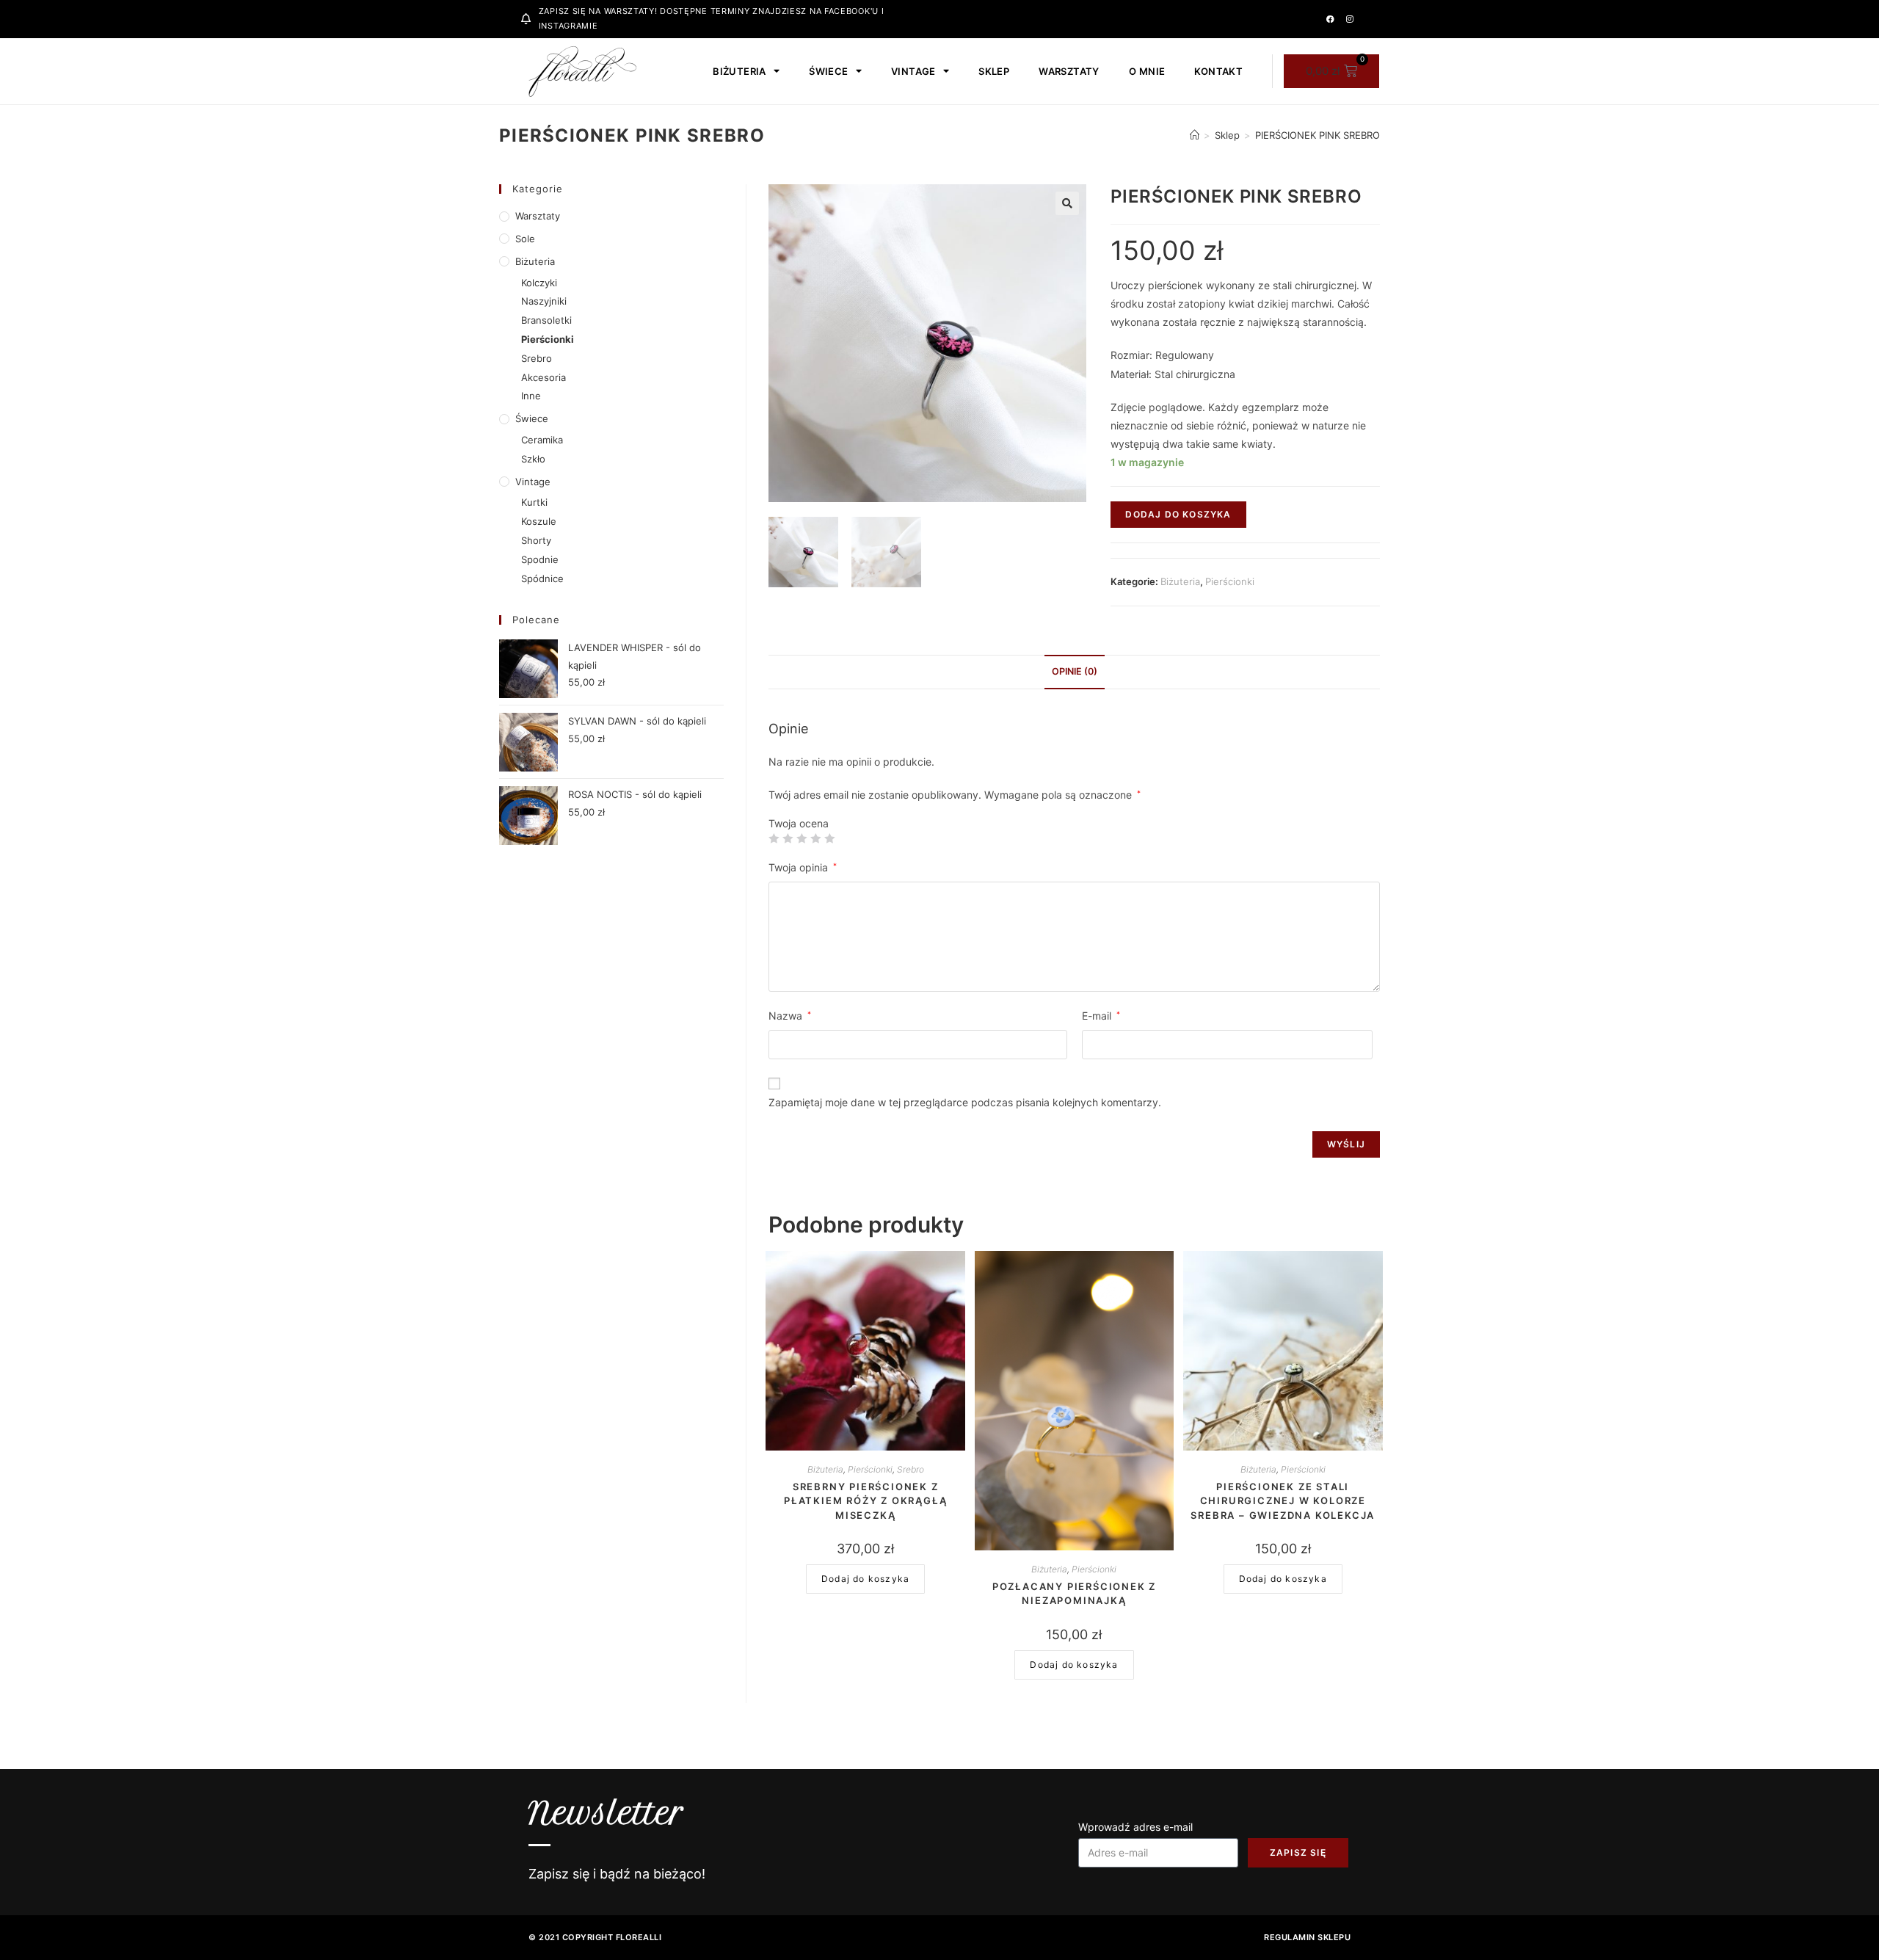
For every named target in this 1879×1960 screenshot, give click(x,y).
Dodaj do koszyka (1178, 514)
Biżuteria (739, 71)
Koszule (539, 521)
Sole (525, 239)
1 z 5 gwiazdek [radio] (774, 838)
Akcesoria (544, 377)
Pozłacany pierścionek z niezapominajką (1074, 1594)
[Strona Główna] (1195, 135)
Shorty (536, 540)
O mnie (1147, 71)
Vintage (913, 71)
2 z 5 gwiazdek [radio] (788, 838)
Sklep (994, 71)
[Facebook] (1330, 19)
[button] (1067, 203)
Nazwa (790, 1016)
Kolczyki (539, 283)
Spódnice (542, 578)
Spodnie (540, 559)
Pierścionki (1230, 581)
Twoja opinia (803, 867)
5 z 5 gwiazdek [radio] (829, 838)
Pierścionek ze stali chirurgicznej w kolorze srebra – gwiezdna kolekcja (1283, 1501)
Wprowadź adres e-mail (1135, 1827)
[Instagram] (1350, 19)
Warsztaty (1069, 71)
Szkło (533, 459)
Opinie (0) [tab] (1075, 671)
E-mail (1101, 1016)
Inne (531, 396)
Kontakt (1218, 71)
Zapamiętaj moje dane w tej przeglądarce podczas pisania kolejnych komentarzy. (965, 1102)
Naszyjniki (544, 301)
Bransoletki (546, 320)
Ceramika (542, 440)
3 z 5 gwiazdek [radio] (802, 838)
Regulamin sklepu (1307, 1937)
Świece (828, 71)
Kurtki (534, 502)
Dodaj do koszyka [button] (865, 1579)
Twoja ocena (799, 824)
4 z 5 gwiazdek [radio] (815, 838)
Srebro (911, 1469)
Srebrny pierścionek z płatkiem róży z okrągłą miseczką (865, 1501)
